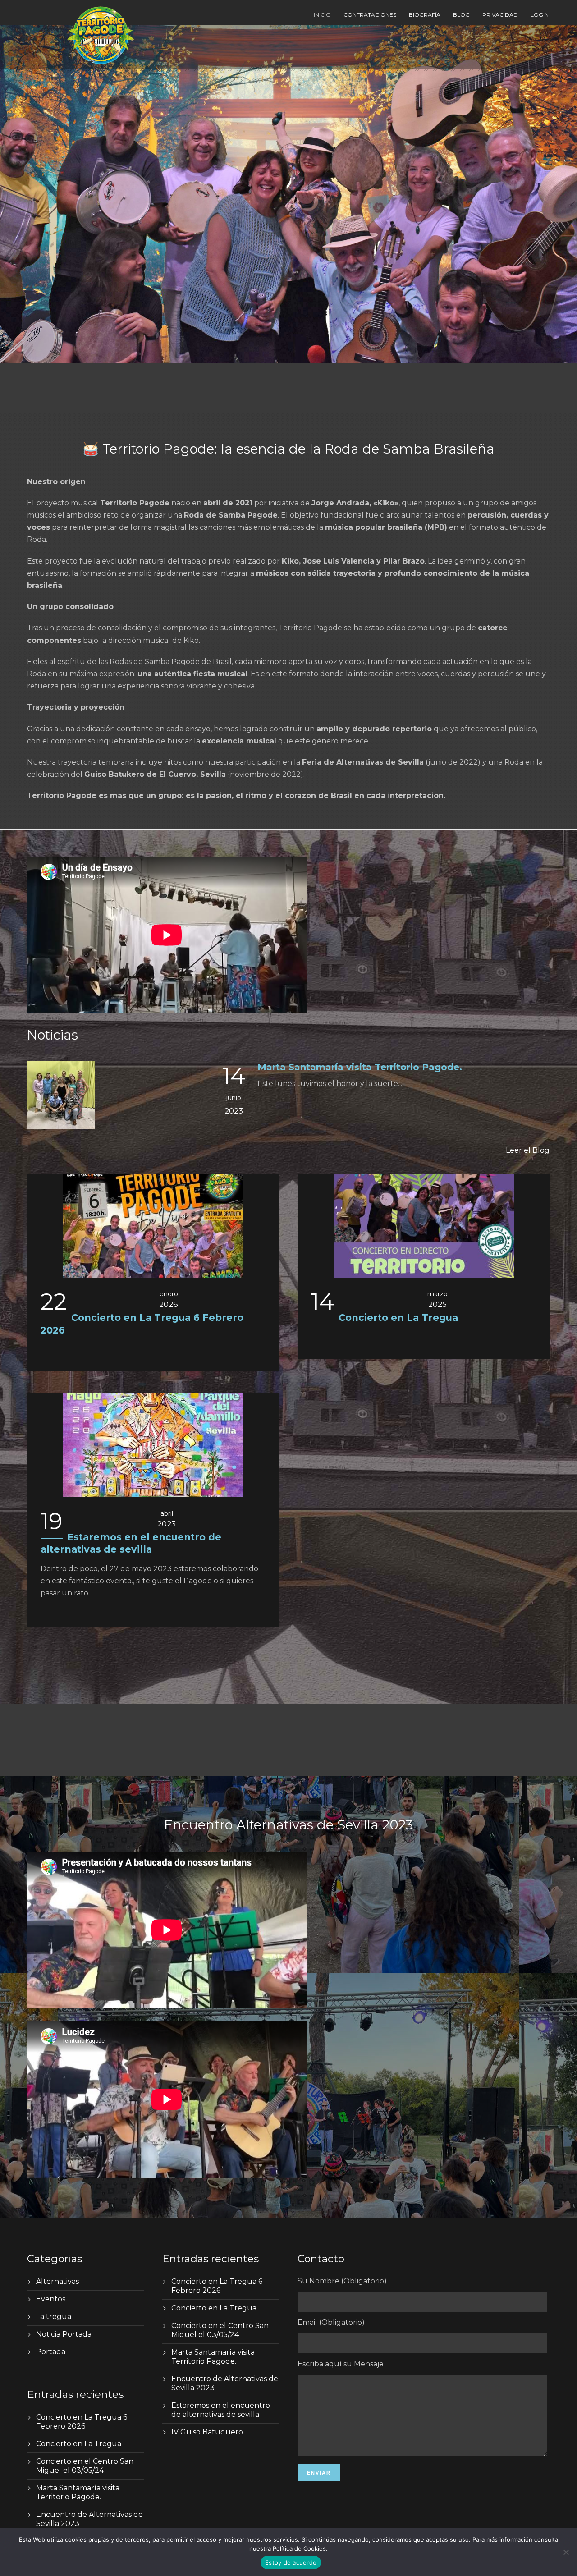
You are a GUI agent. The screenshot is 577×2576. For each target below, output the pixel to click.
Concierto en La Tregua (398, 1318)
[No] (566, 2552)
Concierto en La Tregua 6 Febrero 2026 (82, 2422)
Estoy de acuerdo (291, 2562)
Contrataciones (370, 15)
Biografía (425, 15)
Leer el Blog (528, 1150)
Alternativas (57, 2281)
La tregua (54, 2317)
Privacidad (500, 15)
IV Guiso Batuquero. (208, 2432)
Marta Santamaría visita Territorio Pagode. (360, 1067)
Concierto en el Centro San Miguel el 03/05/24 (85, 2466)
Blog (461, 15)
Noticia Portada (64, 2334)
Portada (51, 2352)
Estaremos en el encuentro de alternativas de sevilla (221, 2410)
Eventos (51, 2299)
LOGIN (540, 15)
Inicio (322, 15)
